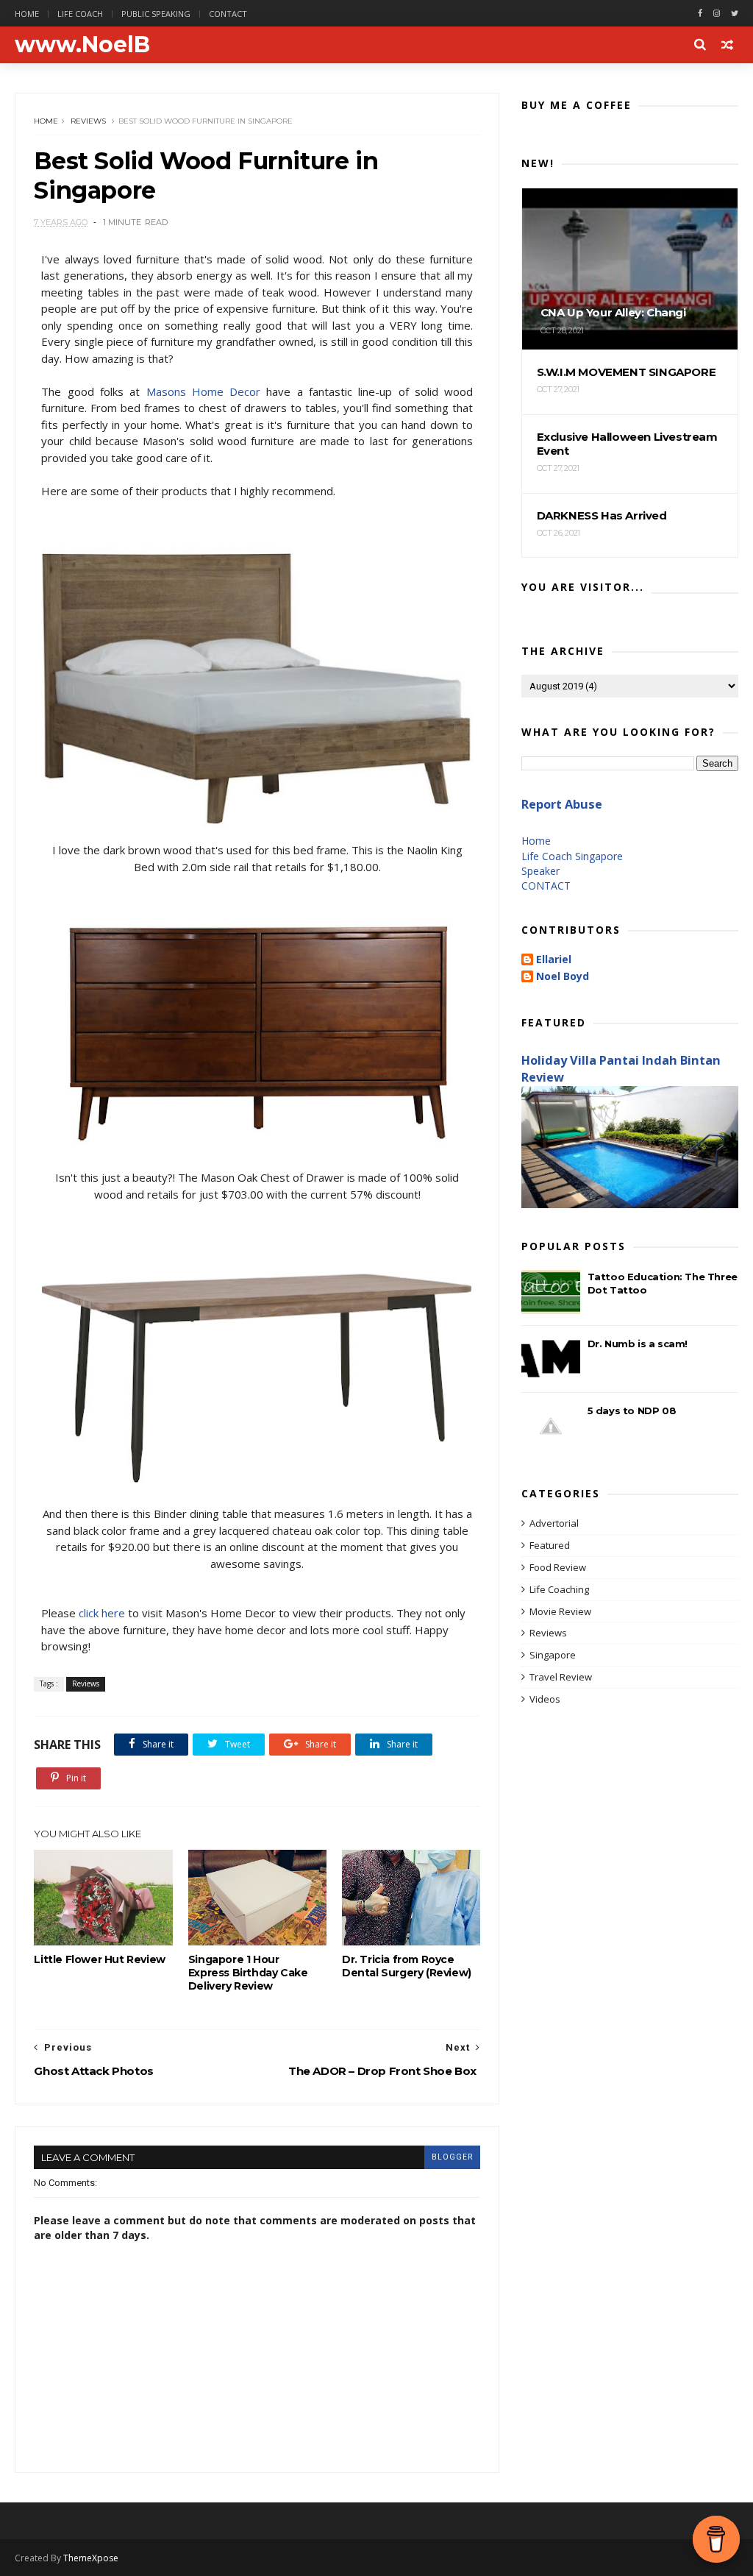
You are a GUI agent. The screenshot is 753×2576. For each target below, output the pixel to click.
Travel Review (561, 1677)
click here (102, 1613)
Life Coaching (559, 1589)
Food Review (558, 1567)
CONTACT (546, 886)
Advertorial (554, 1523)
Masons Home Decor (204, 391)
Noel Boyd (563, 977)
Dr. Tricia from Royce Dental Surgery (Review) (407, 1966)
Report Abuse (562, 804)
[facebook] (700, 14)
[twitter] (735, 14)
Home (27, 14)
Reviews (88, 121)
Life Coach (80, 14)
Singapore (553, 1655)
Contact (228, 14)
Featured (550, 1545)
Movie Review (560, 1611)
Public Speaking (156, 14)
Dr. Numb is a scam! (638, 1344)
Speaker (540, 871)
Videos (545, 1699)
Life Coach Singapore (572, 856)
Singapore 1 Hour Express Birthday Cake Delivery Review (248, 1973)
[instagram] (717, 14)
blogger (452, 2157)
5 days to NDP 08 (632, 1411)
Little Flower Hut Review (99, 1959)
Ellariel (554, 960)
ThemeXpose (91, 2558)
